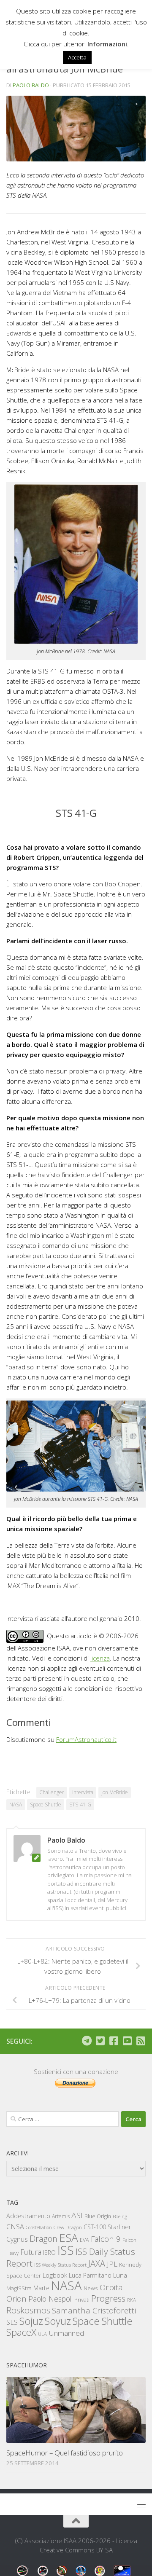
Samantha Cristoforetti (94, 2310)
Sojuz (31, 2321)
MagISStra (19, 2288)
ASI (77, 2215)
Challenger (52, 1792)
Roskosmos (28, 2310)
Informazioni (107, 44)
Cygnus (17, 2239)
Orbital (112, 2287)
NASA (16, 1805)
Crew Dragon (68, 2227)
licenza (100, 1658)
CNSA (15, 2227)
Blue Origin (98, 2216)
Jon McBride (115, 1792)
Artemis (61, 2216)
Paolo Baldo (31, 85)
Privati (82, 2300)
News (91, 2288)
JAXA (97, 2263)
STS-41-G (80, 1805)
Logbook (55, 2275)
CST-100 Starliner (107, 2227)
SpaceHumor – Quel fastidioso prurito (65, 2453)
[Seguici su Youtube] (127, 2041)
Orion (16, 2299)
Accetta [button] (77, 57)
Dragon (43, 2239)
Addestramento (28, 2216)
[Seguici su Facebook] (114, 2041)
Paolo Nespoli (50, 2299)
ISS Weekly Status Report (60, 2265)
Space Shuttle (46, 1805)
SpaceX (21, 2332)
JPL (112, 2264)
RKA (132, 2300)
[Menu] (141, 2504)
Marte (41, 2288)
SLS (12, 2322)
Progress (108, 2298)
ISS (66, 2250)
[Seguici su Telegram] (87, 2041)
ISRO (49, 2253)
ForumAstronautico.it (86, 1739)
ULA (42, 2334)
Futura (31, 2252)
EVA (84, 2240)
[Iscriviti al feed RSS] (141, 2041)
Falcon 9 (106, 2239)
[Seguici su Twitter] (100, 2041)
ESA (69, 2238)
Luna (120, 2275)
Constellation (39, 2227)
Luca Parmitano (90, 2275)
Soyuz (58, 2321)
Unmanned (66, 2333)
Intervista (83, 1792)
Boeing (120, 2216)
